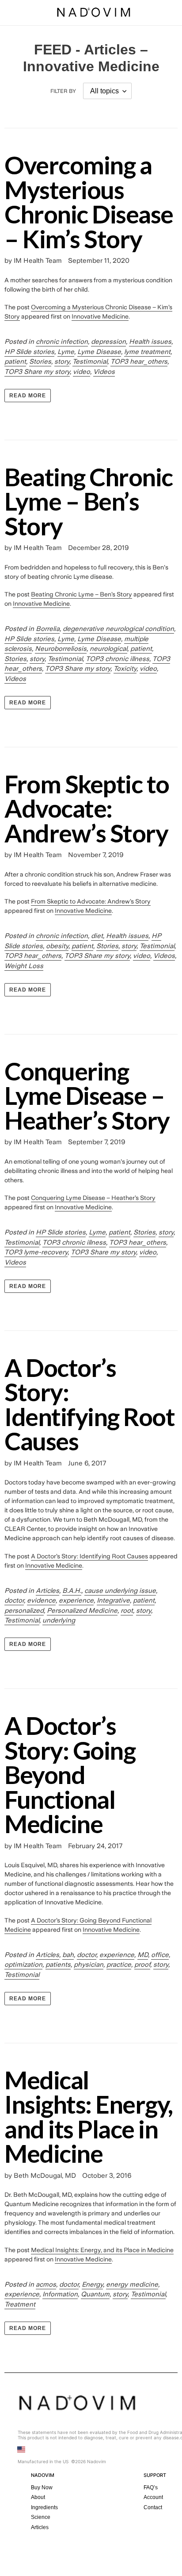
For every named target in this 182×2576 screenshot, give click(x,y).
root (127, 1611)
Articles (47, 1591)
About (38, 2497)
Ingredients (44, 2507)
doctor (14, 1600)
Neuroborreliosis (61, 649)
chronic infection (62, 342)
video (82, 372)
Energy (92, 2284)
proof (142, 1965)
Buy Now (42, 2488)
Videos (104, 372)
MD (143, 1955)
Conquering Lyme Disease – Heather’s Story (87, 1095)
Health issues (150, 342)
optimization (23, 1965)
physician (89, 1965)
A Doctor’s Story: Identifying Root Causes (89, 1404)
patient (15, 361)
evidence (41, 1600)
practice (119, 1965)
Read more (28, 396)
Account (153, 2497)
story (62, 361)
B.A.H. (72, 1591)
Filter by (63, 91)
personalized (24, 1611)
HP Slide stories (29, 352)
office (160, 1955)
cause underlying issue (120, 1591)
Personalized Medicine (82, 1611)
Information (60, 2294)
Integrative (113, 1600)
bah (68, 1955)
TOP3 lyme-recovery (36, 1252)
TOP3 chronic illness (118, 659)
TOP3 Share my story (37, 372)
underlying (59, 1620)
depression (108, 342)
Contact (153, 2507)
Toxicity (125, 669)
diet (97, 936)
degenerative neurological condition (118, 629)
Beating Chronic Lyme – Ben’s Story (89, 501)
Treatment (20, 2304)
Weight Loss (24, 966)
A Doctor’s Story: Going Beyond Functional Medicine (70, 1774)
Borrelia (48, 629)
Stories (40, 361)
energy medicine (132, 2284)
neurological (108, 649)
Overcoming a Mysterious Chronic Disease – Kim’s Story (89, 202)
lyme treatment (147, 352)
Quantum (95, 2294)
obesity (57, 946)
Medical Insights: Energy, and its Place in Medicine (89, 2117)
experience (76, 1600)
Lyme (66, 352)
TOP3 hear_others (139, 361)
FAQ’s (151, 2488)
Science (41, 2517)
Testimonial (90, 361)
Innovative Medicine (100, 316)
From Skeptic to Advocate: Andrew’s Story (87, 808)
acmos (46, 2284)
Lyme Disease (99, 352)
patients (58, 1965)
